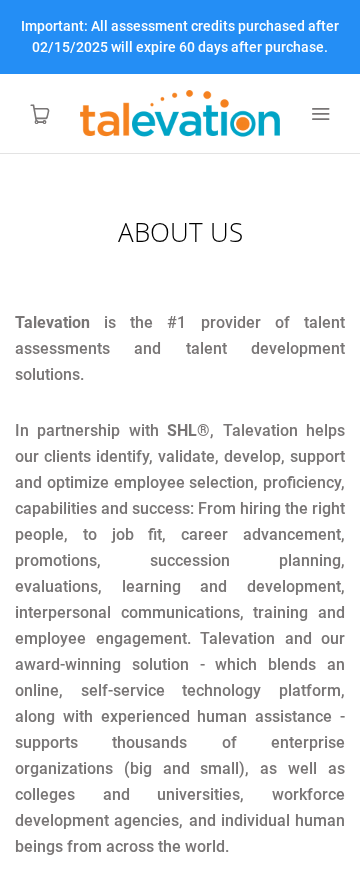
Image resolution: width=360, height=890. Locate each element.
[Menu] (320, 114)
